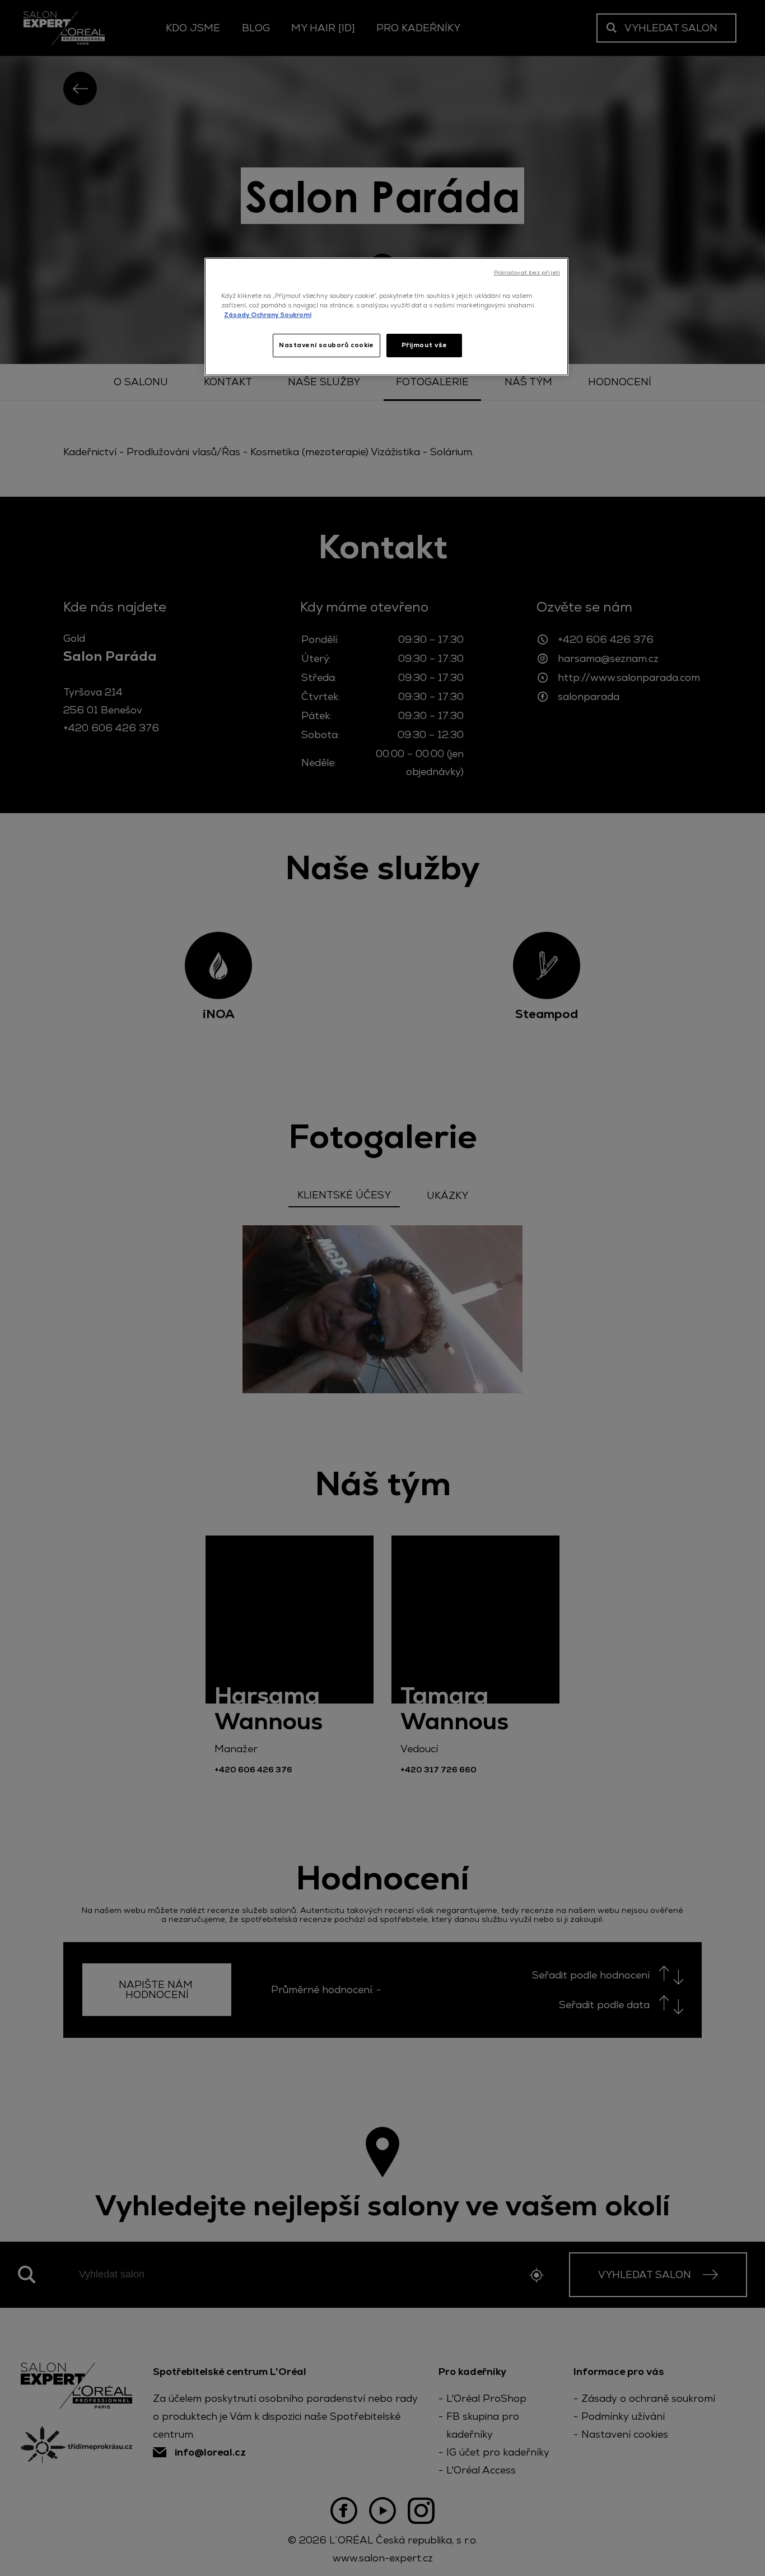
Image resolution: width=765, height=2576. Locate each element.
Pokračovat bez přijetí (527, 272)
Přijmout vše (425, 345)
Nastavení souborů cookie (326, 345)
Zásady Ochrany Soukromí (268, 315)
